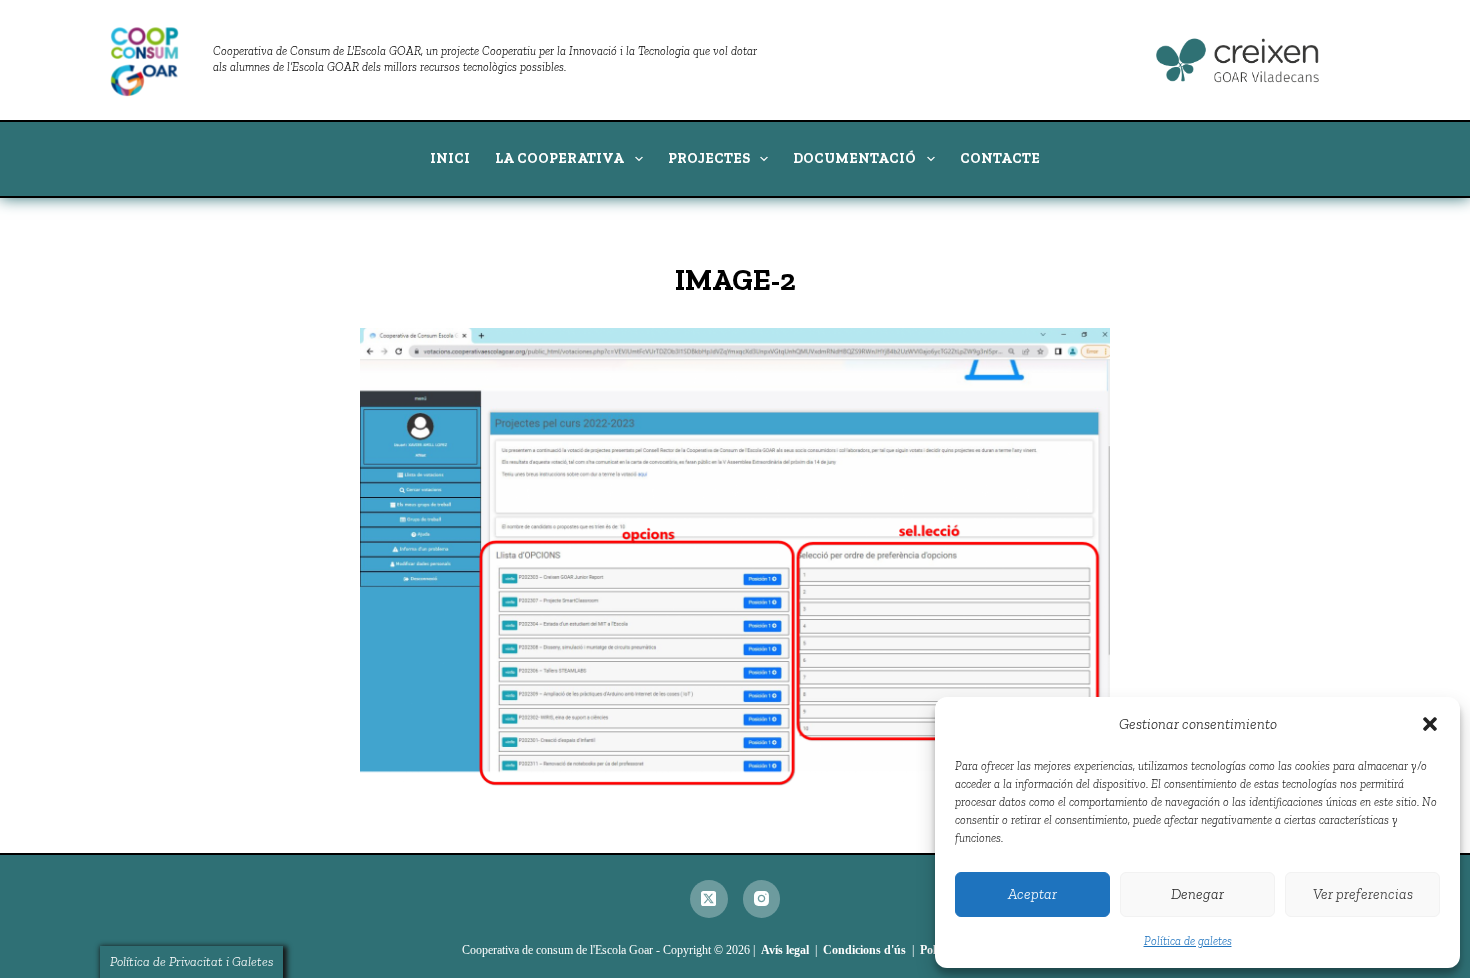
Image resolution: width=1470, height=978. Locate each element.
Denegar (1197, 894)
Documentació (854, 158)
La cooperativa (559, 158)
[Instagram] (762, 899)
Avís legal (785, 950)
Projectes (709, 158)
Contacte (1000, 158)
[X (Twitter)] (709, 899)
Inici (450, 158)
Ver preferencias (1363, 894)
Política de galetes (1188, 941)
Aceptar (1032, 894)
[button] (1430, 724)
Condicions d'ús (864, 950)
